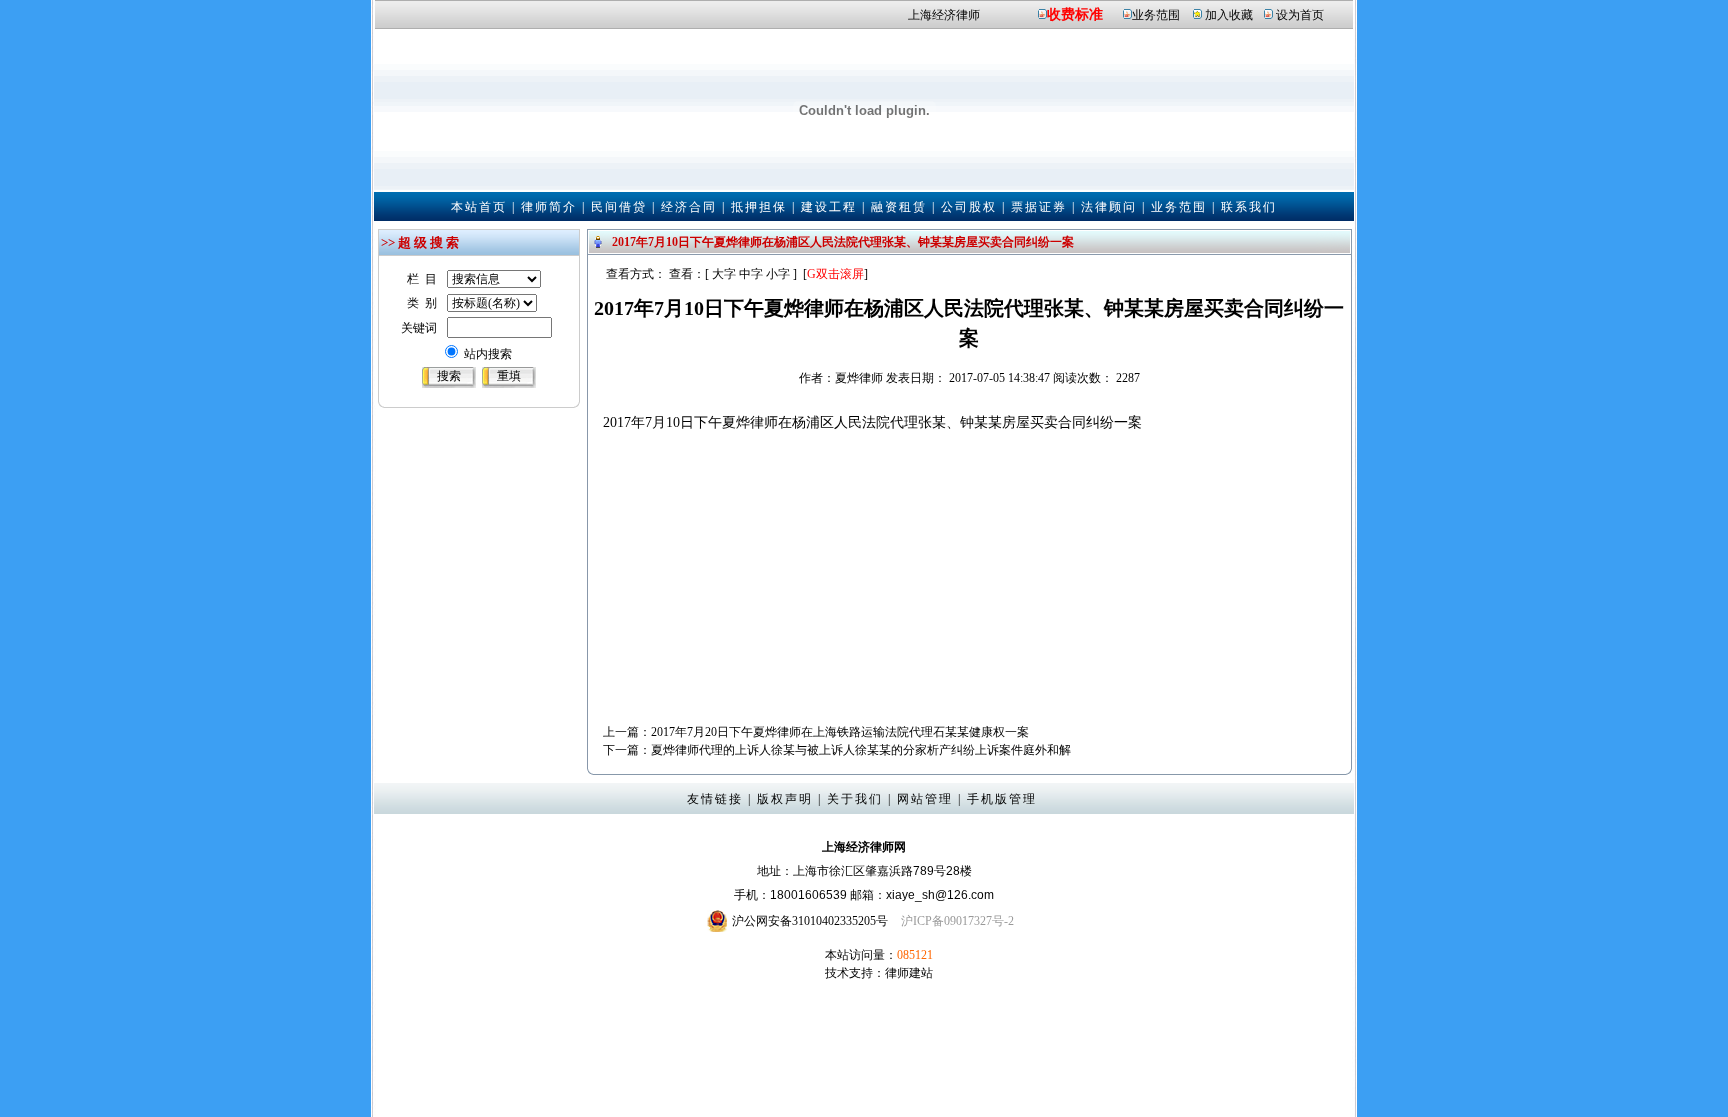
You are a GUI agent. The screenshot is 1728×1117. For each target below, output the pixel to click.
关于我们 (855, 799)
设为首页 (1300, 15)
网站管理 (925, 799)
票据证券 (1039, 207)
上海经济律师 (944, 15)
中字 (751, 274)
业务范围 (1156, 15)
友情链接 (715, 799)
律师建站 (909, 973)
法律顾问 (1109, 207)
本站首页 (479, 207)
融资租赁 (899, 207)
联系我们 (1249, 207)
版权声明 (785, 799)
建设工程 (829, 207)
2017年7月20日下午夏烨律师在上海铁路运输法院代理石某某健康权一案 (840, 732)
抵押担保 (759, 207)
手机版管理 (1002, 799)
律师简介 (549, 207)
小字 (778, 274)
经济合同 (689, 207)
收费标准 (1075, 14)
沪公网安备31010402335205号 (810, 921)
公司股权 (969, 207)
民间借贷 (619, 207)
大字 (724, 274)
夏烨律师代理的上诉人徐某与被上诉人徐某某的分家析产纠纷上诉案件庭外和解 (861, 750)
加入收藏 (1229, 15)
